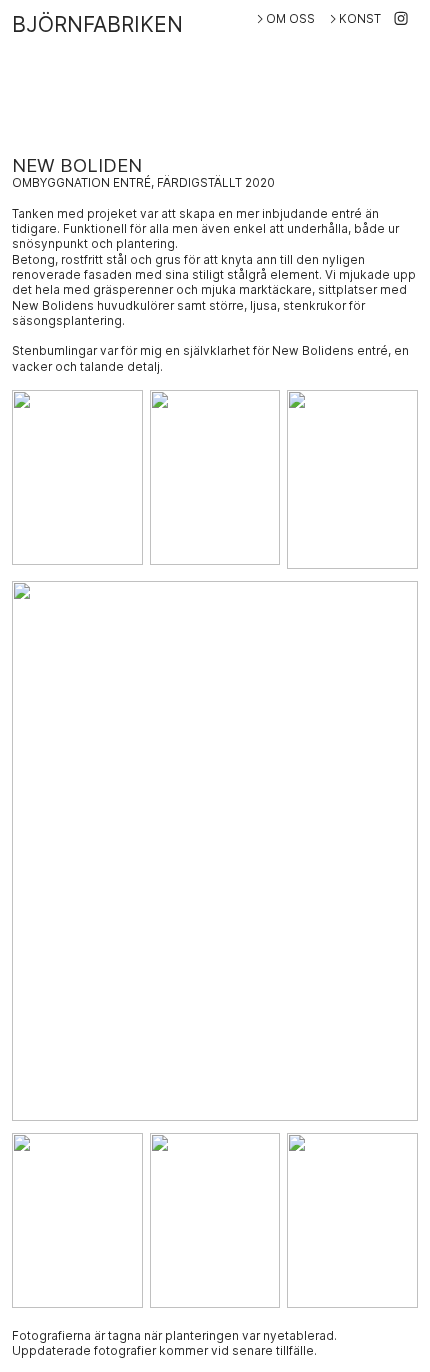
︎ (401, 19)
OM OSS (290, 19)
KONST (360, 19)
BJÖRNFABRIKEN (97, 24)
